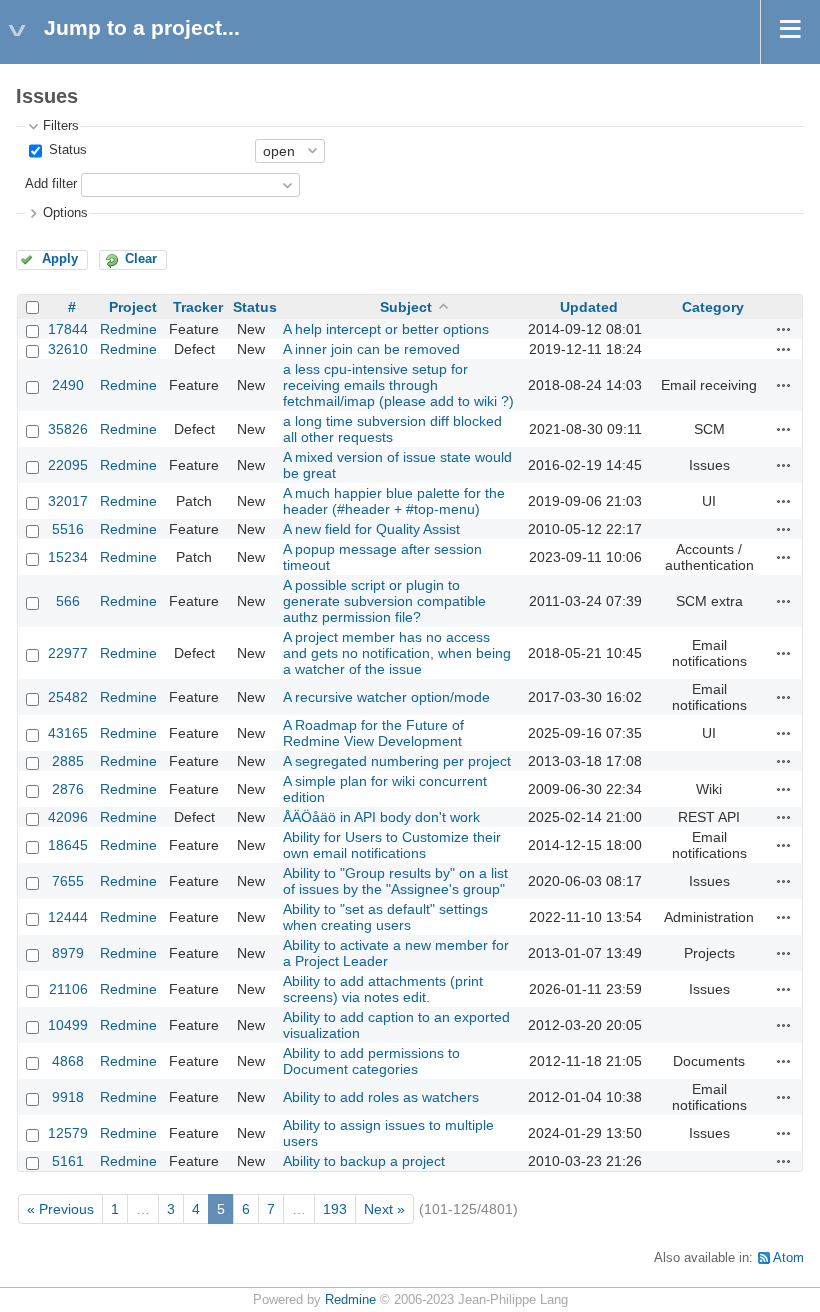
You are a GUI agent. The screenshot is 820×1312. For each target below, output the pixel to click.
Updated (589, 307)
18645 (68, 845)
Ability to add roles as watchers (381, 1097)
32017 (68, 501)
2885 (68, 761)
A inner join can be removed (371, 349)
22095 (68, 465)
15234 (68, 557)
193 (335, 1209)
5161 (68, 1161)
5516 (68, 529)
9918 (68, 1097)
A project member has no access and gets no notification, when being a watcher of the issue (397, 653)
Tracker (198, 307)
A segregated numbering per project (397, 761)
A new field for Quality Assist (371, 529)
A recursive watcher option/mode (386, 697)
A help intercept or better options (386, 329)
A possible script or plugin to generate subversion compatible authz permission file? (384, 601)
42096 (68, 817)
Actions (784, 329)
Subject (406, 307)
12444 (68, 917)
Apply (60, 259)
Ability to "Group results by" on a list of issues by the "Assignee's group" (395, 881)
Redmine (128, 329)
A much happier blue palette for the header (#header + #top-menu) (394, 501)
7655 (68, 881)
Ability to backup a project (364, 1161)
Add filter (51, 184)
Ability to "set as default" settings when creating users (385, 917)
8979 (68, 953)
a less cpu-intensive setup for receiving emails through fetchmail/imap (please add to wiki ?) (398, 385)
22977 (68, 653)
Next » (384, 1209)
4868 (68, 1061)
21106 (68, 989)
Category (713, 307)
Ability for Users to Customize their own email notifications (392, 845)
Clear (141, 259)
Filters (61, 126)
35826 (68, 429)
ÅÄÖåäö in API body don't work (381, 817)
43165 (68, 733)
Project (133, 307)
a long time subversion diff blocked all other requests (392, 429)
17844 (68, 329)
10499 (68, 1025)
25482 (68, 697)
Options (65, 213)
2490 (68, 385)
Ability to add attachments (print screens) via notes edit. (383, 989)
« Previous (60, 1209)
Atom (788, 1258)
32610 (68, 349)
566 (68, 601)
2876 (68, 789)
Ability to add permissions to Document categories (371, 1061)
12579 (68, 1133)
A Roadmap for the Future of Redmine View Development (373, 733)
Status (66, 150)
